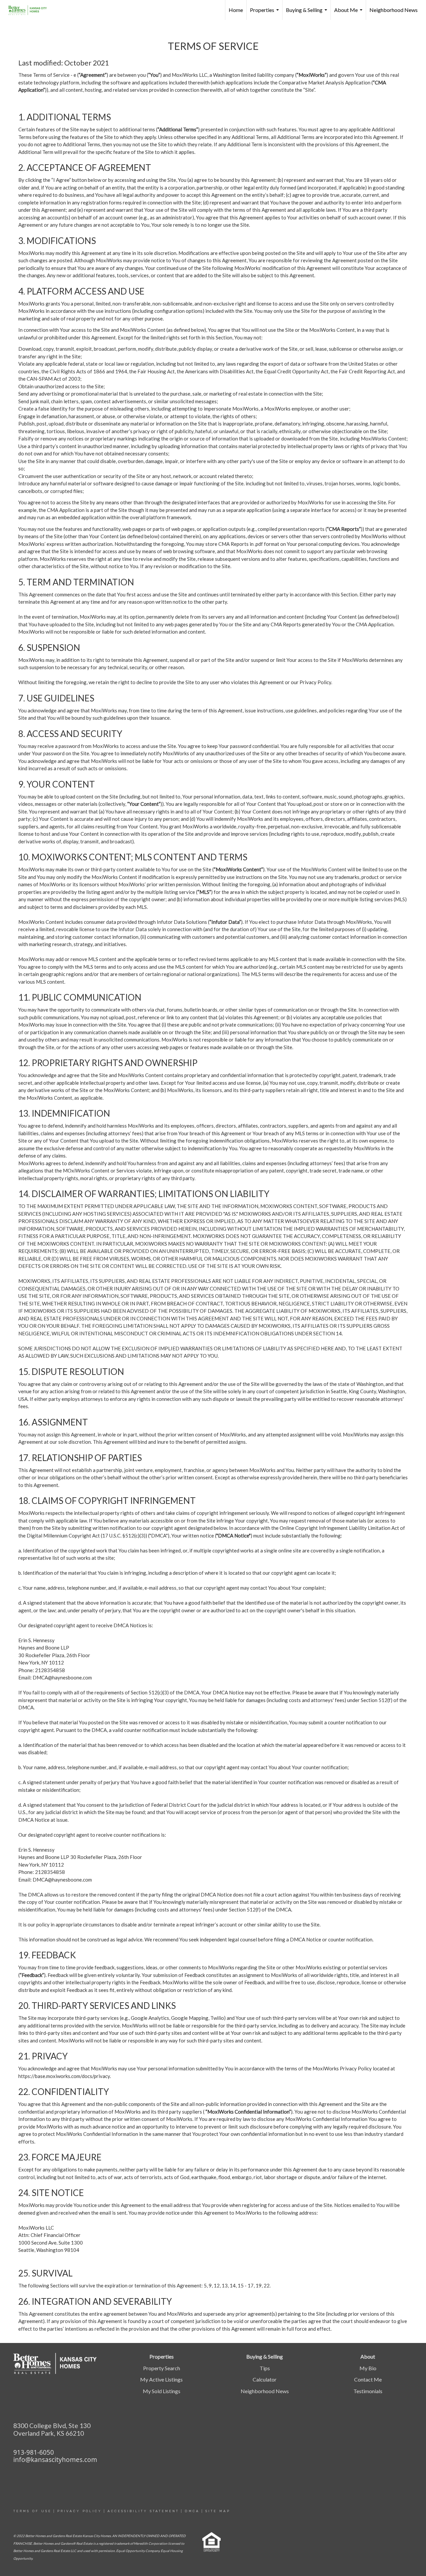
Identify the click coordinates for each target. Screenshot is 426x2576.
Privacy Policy (80, 2511)
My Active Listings (161, 2379)
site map (218, 2511)
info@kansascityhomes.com (55, 2460)
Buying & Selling (307, 13)
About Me (349, 13)
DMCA (192, 2511)
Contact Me (368, 2379)
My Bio (368, 2368)
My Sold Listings (162, 2391)
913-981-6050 (34, 2452)
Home (236, 10)
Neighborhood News (394, 10)
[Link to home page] (31, 10)
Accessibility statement (143, 2511)
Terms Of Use (32, 2511)
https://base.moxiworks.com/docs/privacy (64, 2076)
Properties (265, 13)
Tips (265, 2368)
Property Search (162, 2368)
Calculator (265, 2379)
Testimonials (368, 2391)
